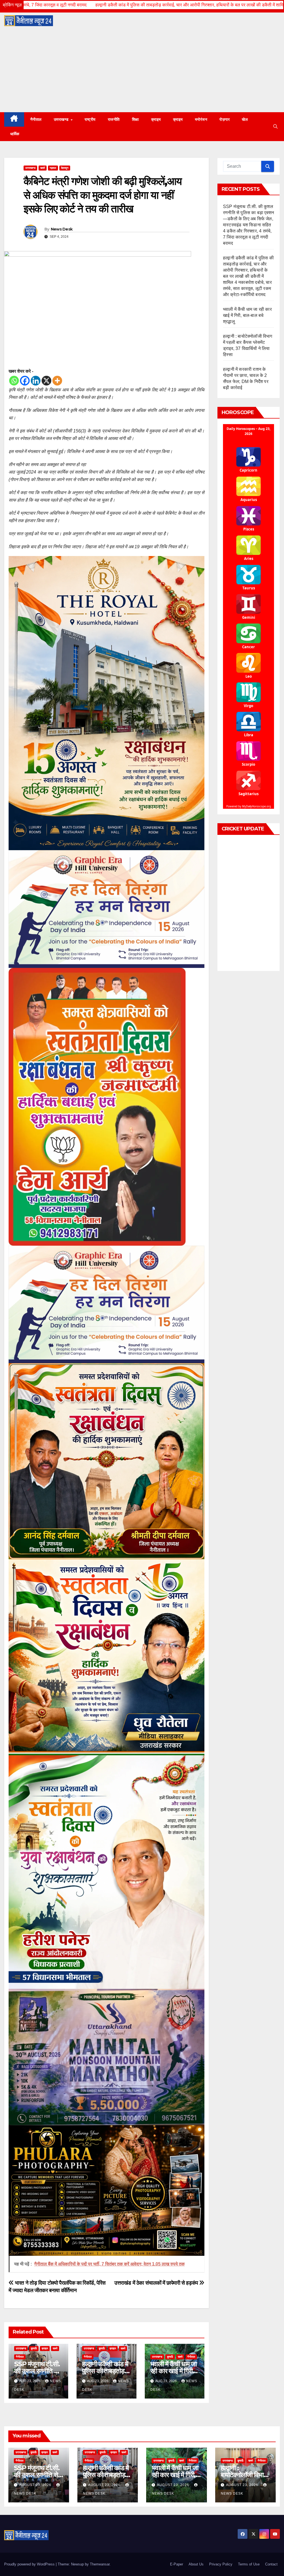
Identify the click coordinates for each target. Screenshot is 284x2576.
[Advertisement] (142, 71)
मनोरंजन (201, 119)
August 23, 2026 (36, 2485)
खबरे (43, 168)
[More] (57, 381)
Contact (271, 2564)
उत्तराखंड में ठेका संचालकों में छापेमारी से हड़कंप (157, 2283)
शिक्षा (135, 119)
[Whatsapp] (14, 381)
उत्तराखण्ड (62, 119)
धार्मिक (15, 134)
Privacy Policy (221, 2564)
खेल (245, 119)
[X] (46, 381)
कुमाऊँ (34, 2348)
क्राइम (156, 119)
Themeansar (100, 2564)
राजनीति (114, 119)
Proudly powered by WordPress (30, 2564)
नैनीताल (36, 119)
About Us (196, 2564)
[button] (275, 127)
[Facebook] (25, 381)
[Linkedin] (36, 381)
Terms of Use (249, 2564)
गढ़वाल (53, 168)
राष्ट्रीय (90, 119)
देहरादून (65, 168)
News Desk (62, 229)
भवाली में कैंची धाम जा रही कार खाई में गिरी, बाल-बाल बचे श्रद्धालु (173, 2371)
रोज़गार (225, 119)
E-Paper (177, 2564)
